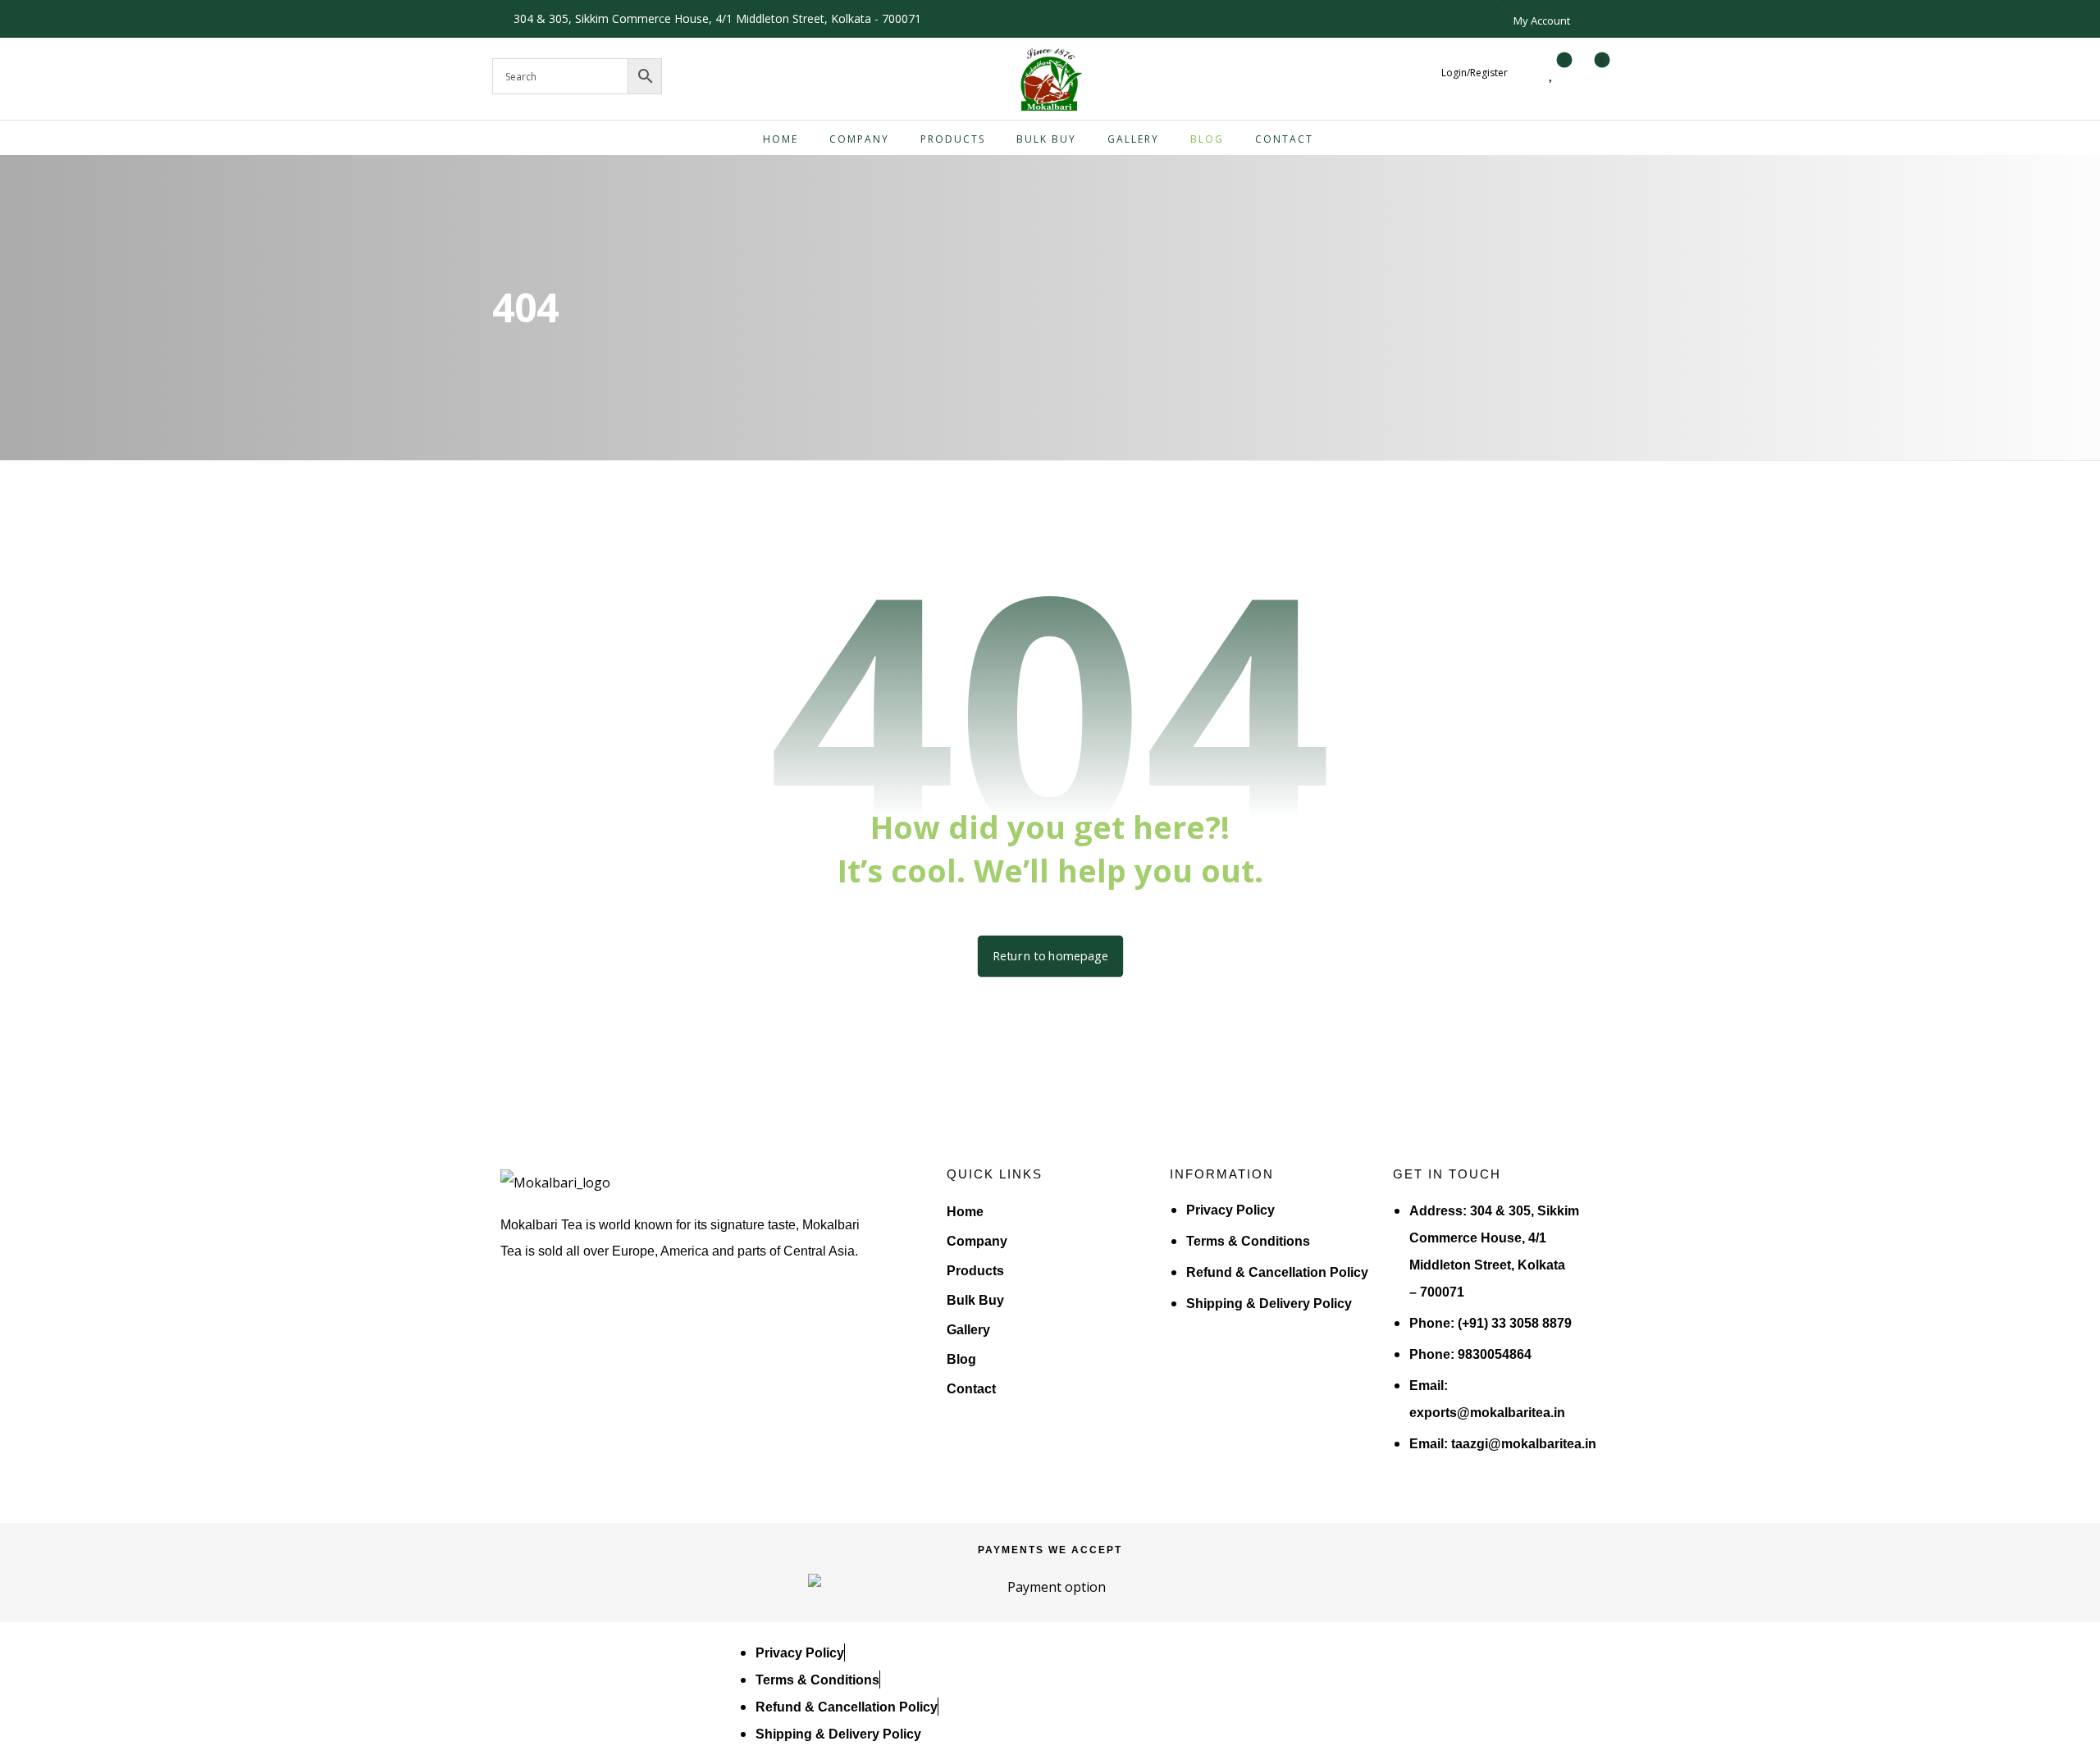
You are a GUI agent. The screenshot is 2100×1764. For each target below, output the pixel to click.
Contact (971, 1389)
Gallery (968, 1330)
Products (975, 1271)
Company (977, 1241)
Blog (961, 1359)
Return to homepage (1050, 956)
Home (965, 1212)
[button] (1589, 73)
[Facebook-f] (523, 1320)
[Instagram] (575, 1320)
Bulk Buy (975, 1300)
